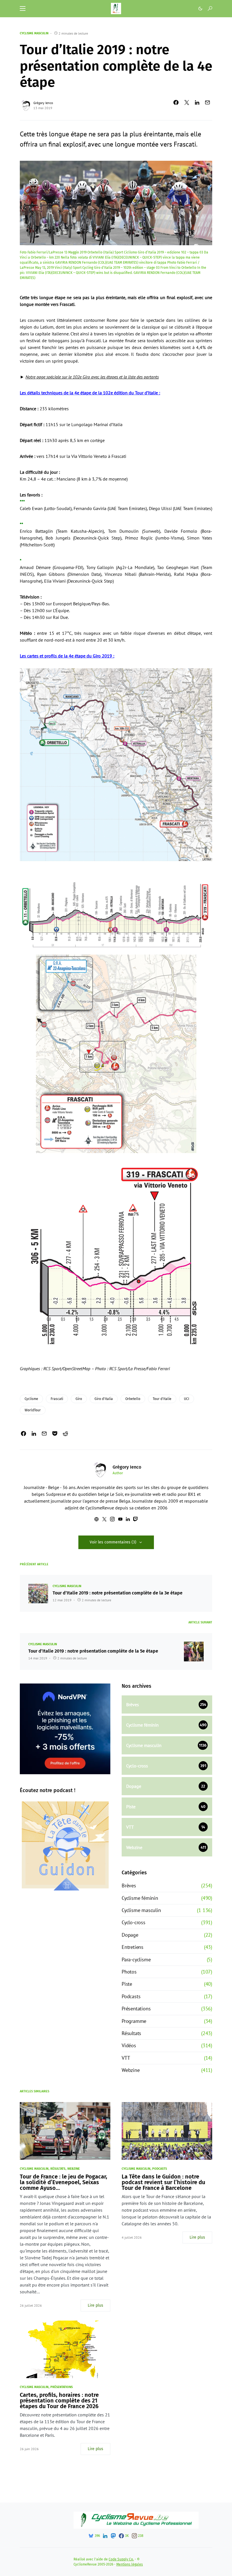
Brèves (129, 1886)
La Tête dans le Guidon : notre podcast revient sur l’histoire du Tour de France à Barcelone (163, 2182)
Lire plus (95, 2305)
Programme (134, 2021)
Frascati (57, 1399)
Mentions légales (130, 2564)
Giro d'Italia (104, 1399)
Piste (127, 1984)
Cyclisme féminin (140, 1898)
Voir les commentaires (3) (113, 1542)
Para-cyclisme (136, 1960)
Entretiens (133, 1947)
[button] (23, 9)
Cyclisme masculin (34, 33)
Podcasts (131, 1996)
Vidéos (129, 2045)
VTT (126, 2058)
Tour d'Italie (162, 1399)
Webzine (131, 2070)
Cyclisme (31, 1399)
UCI (187, 1399)
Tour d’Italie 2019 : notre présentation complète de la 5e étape (93, 1651)
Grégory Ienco (43, 103)
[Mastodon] (113, 2536)
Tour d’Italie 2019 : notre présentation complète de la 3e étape (118, 1593)
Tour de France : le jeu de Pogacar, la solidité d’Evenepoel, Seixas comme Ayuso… (64, 2182)
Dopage (130, 1935)
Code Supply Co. (121, 2559)
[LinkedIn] (105, 2536)
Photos (129, 1972)
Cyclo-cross (134, 1922)
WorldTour (33, 1410)
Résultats (131, 2033)
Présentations (136, 2009)
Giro (79, 1399)
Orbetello (133, 1399)
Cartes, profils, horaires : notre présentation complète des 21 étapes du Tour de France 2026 (59, 2401)
